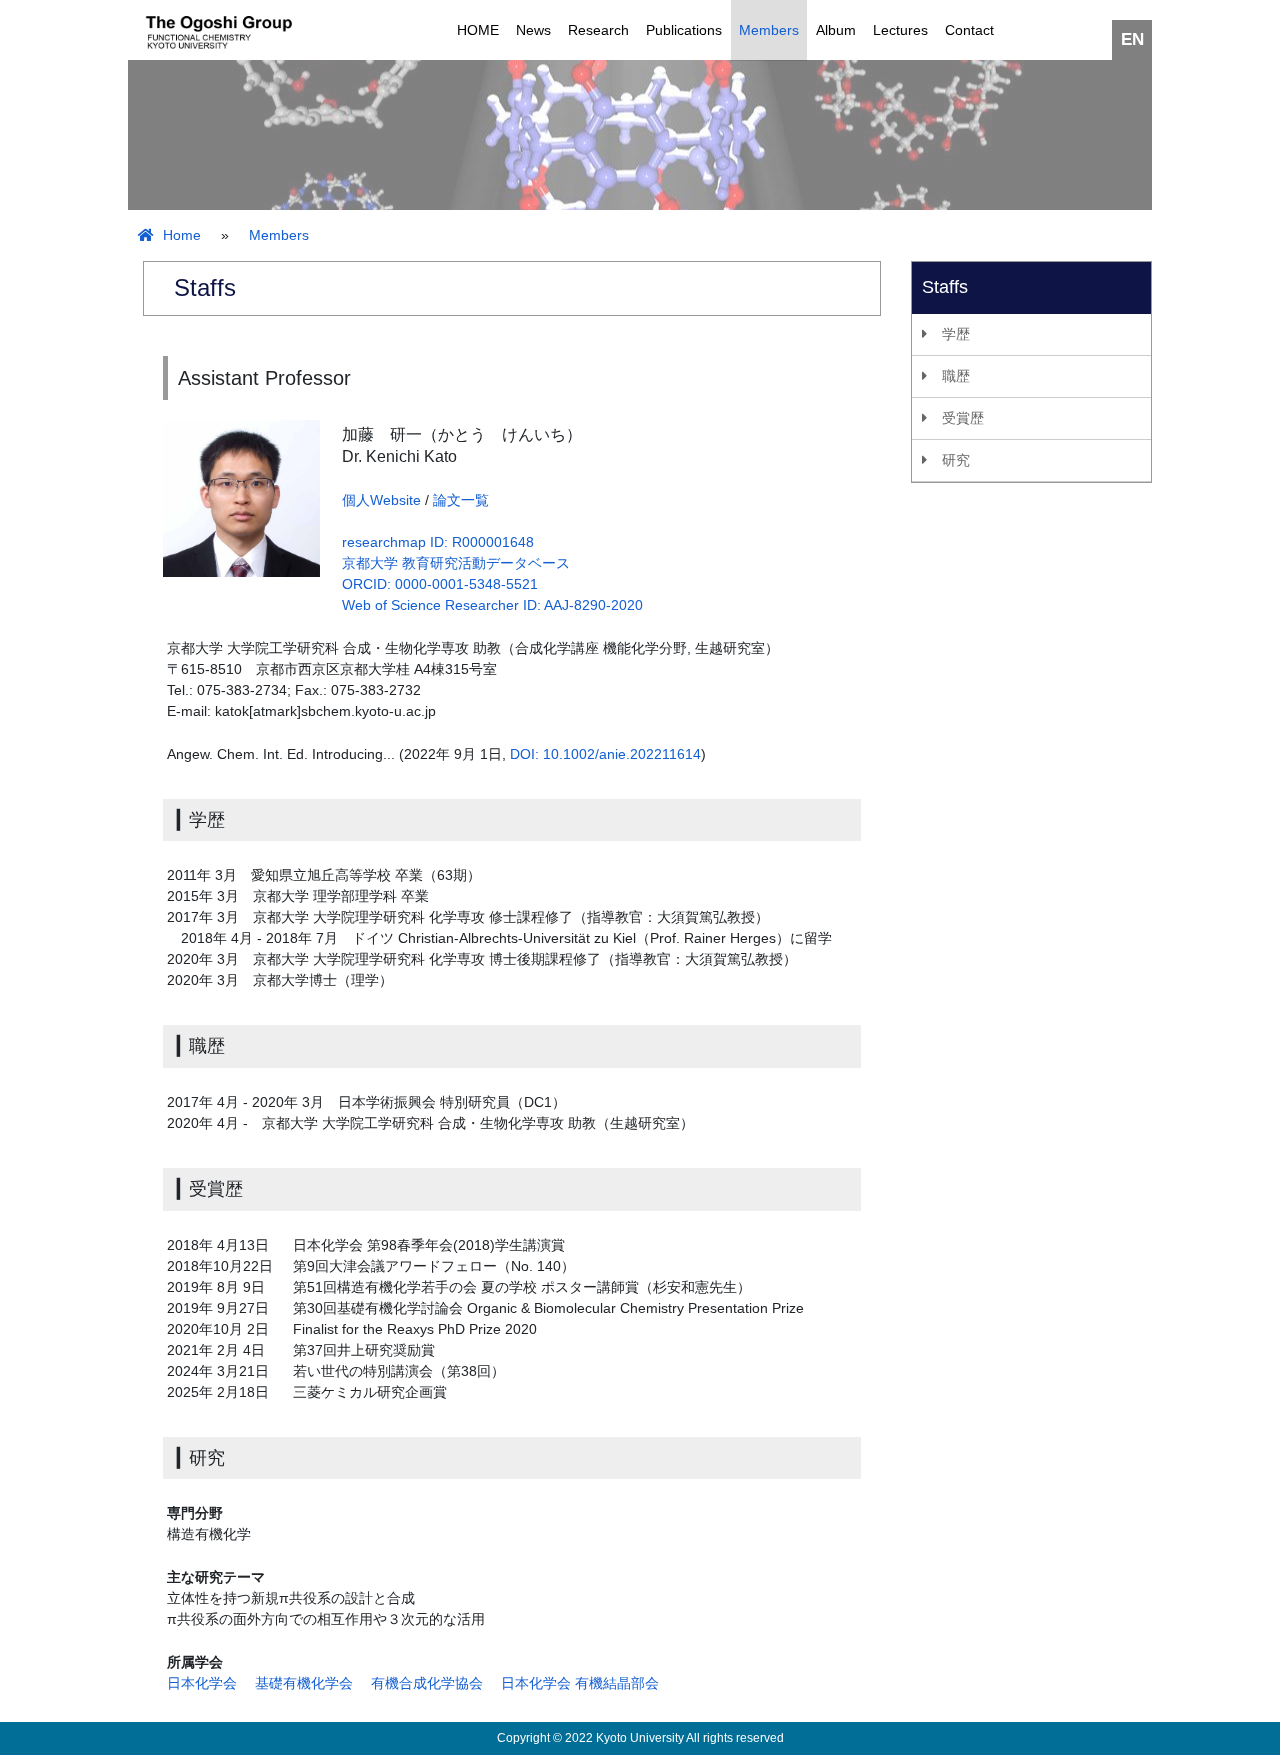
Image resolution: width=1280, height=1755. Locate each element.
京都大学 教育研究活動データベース (456, 563)
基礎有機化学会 (304, 1683)
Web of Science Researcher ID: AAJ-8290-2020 (492, 605)
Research (598, 30)
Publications (684, 30)
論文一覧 (461, 500)
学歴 (956, 334)
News (533, 30)
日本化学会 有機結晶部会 (580, 1683)
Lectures (900, 30)
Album (836, 30)
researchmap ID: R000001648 (438, 542)
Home (180, 235)
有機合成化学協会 (427, 1683)
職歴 (956, 376)
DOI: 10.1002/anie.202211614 (605, 754)
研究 (956, 460)
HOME (478, 30)
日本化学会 (202, 1683)
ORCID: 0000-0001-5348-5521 (440, 584)
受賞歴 (963, 418)
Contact (969, 30)
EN (1132, 39)
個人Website (381, 500)
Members (769, 30)
